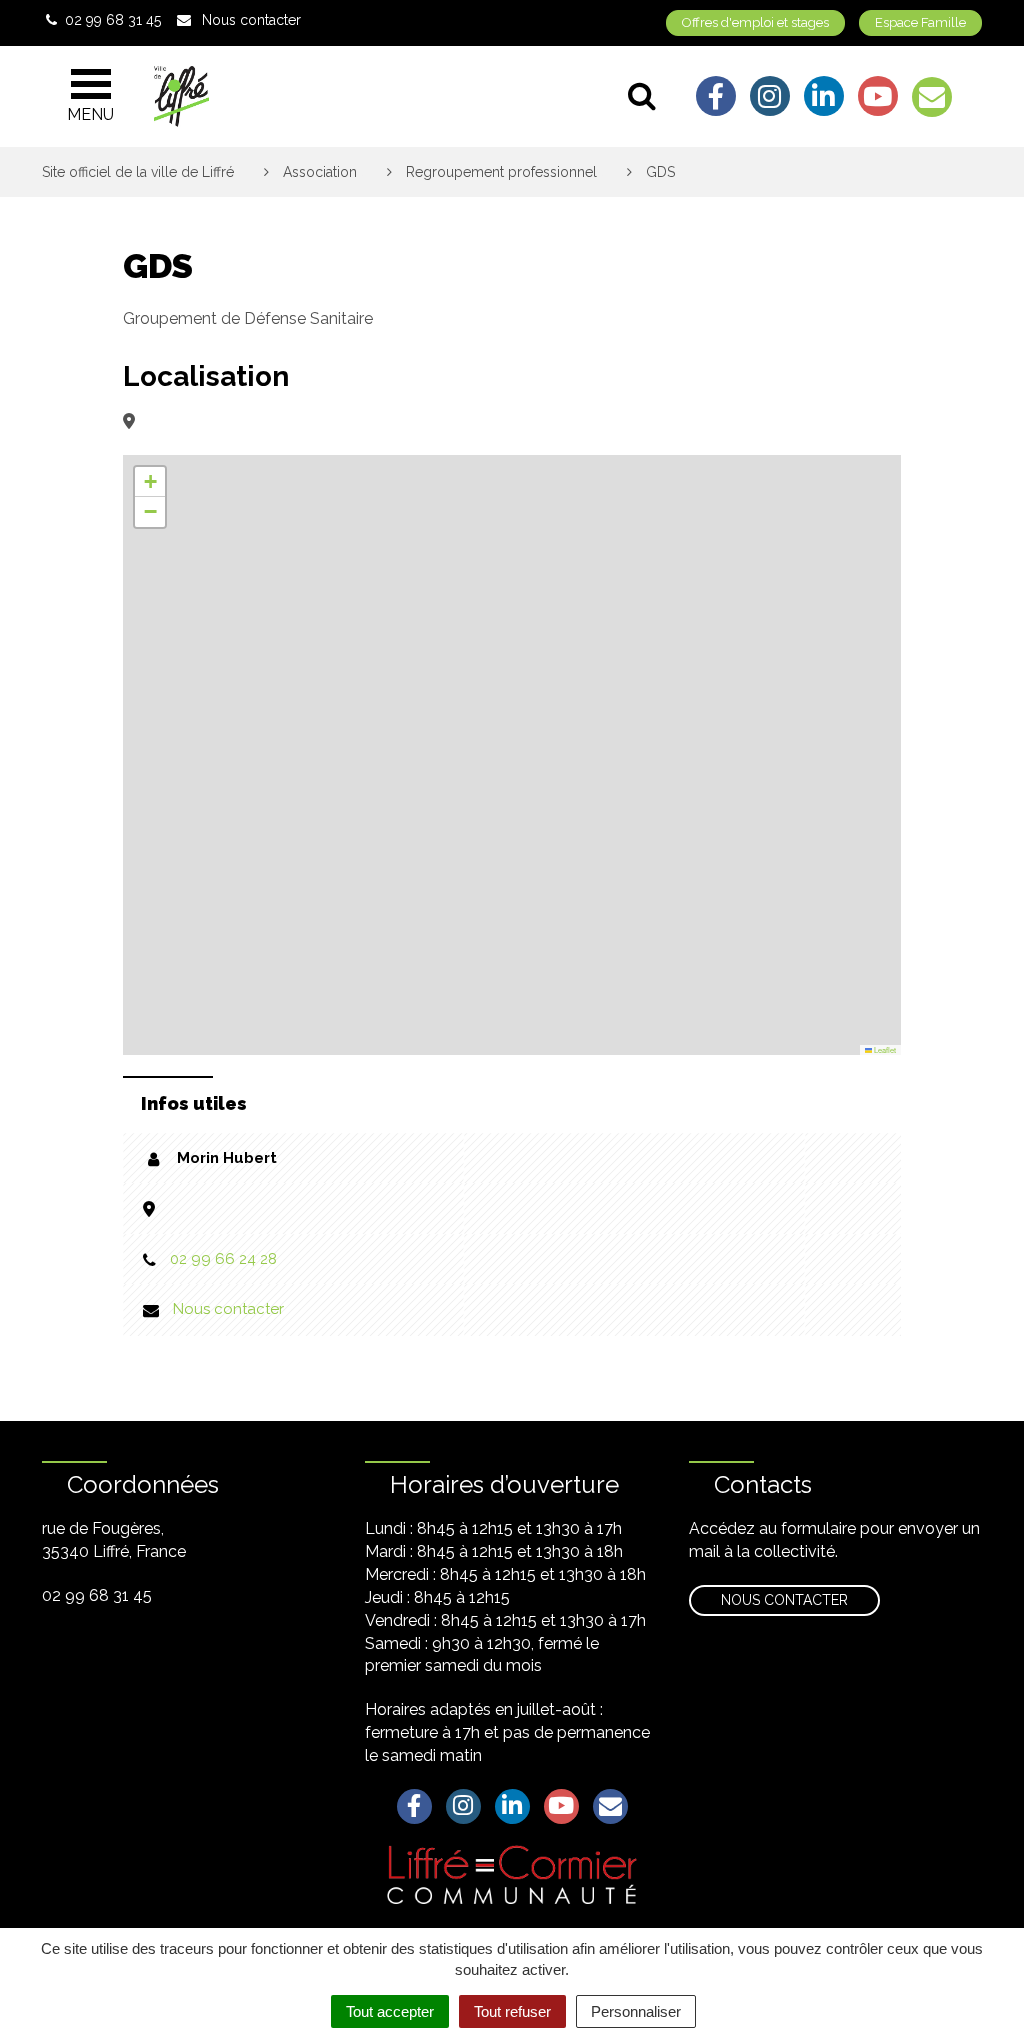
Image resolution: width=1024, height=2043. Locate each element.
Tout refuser (512, 2011)
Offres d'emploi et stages (755, 22)
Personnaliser (636, 2011)
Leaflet (884, 1049)
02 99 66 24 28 (223, 1259)
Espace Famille (920, 22)
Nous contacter (228, 1309)
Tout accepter (390, 2011)
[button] (150, 482)
